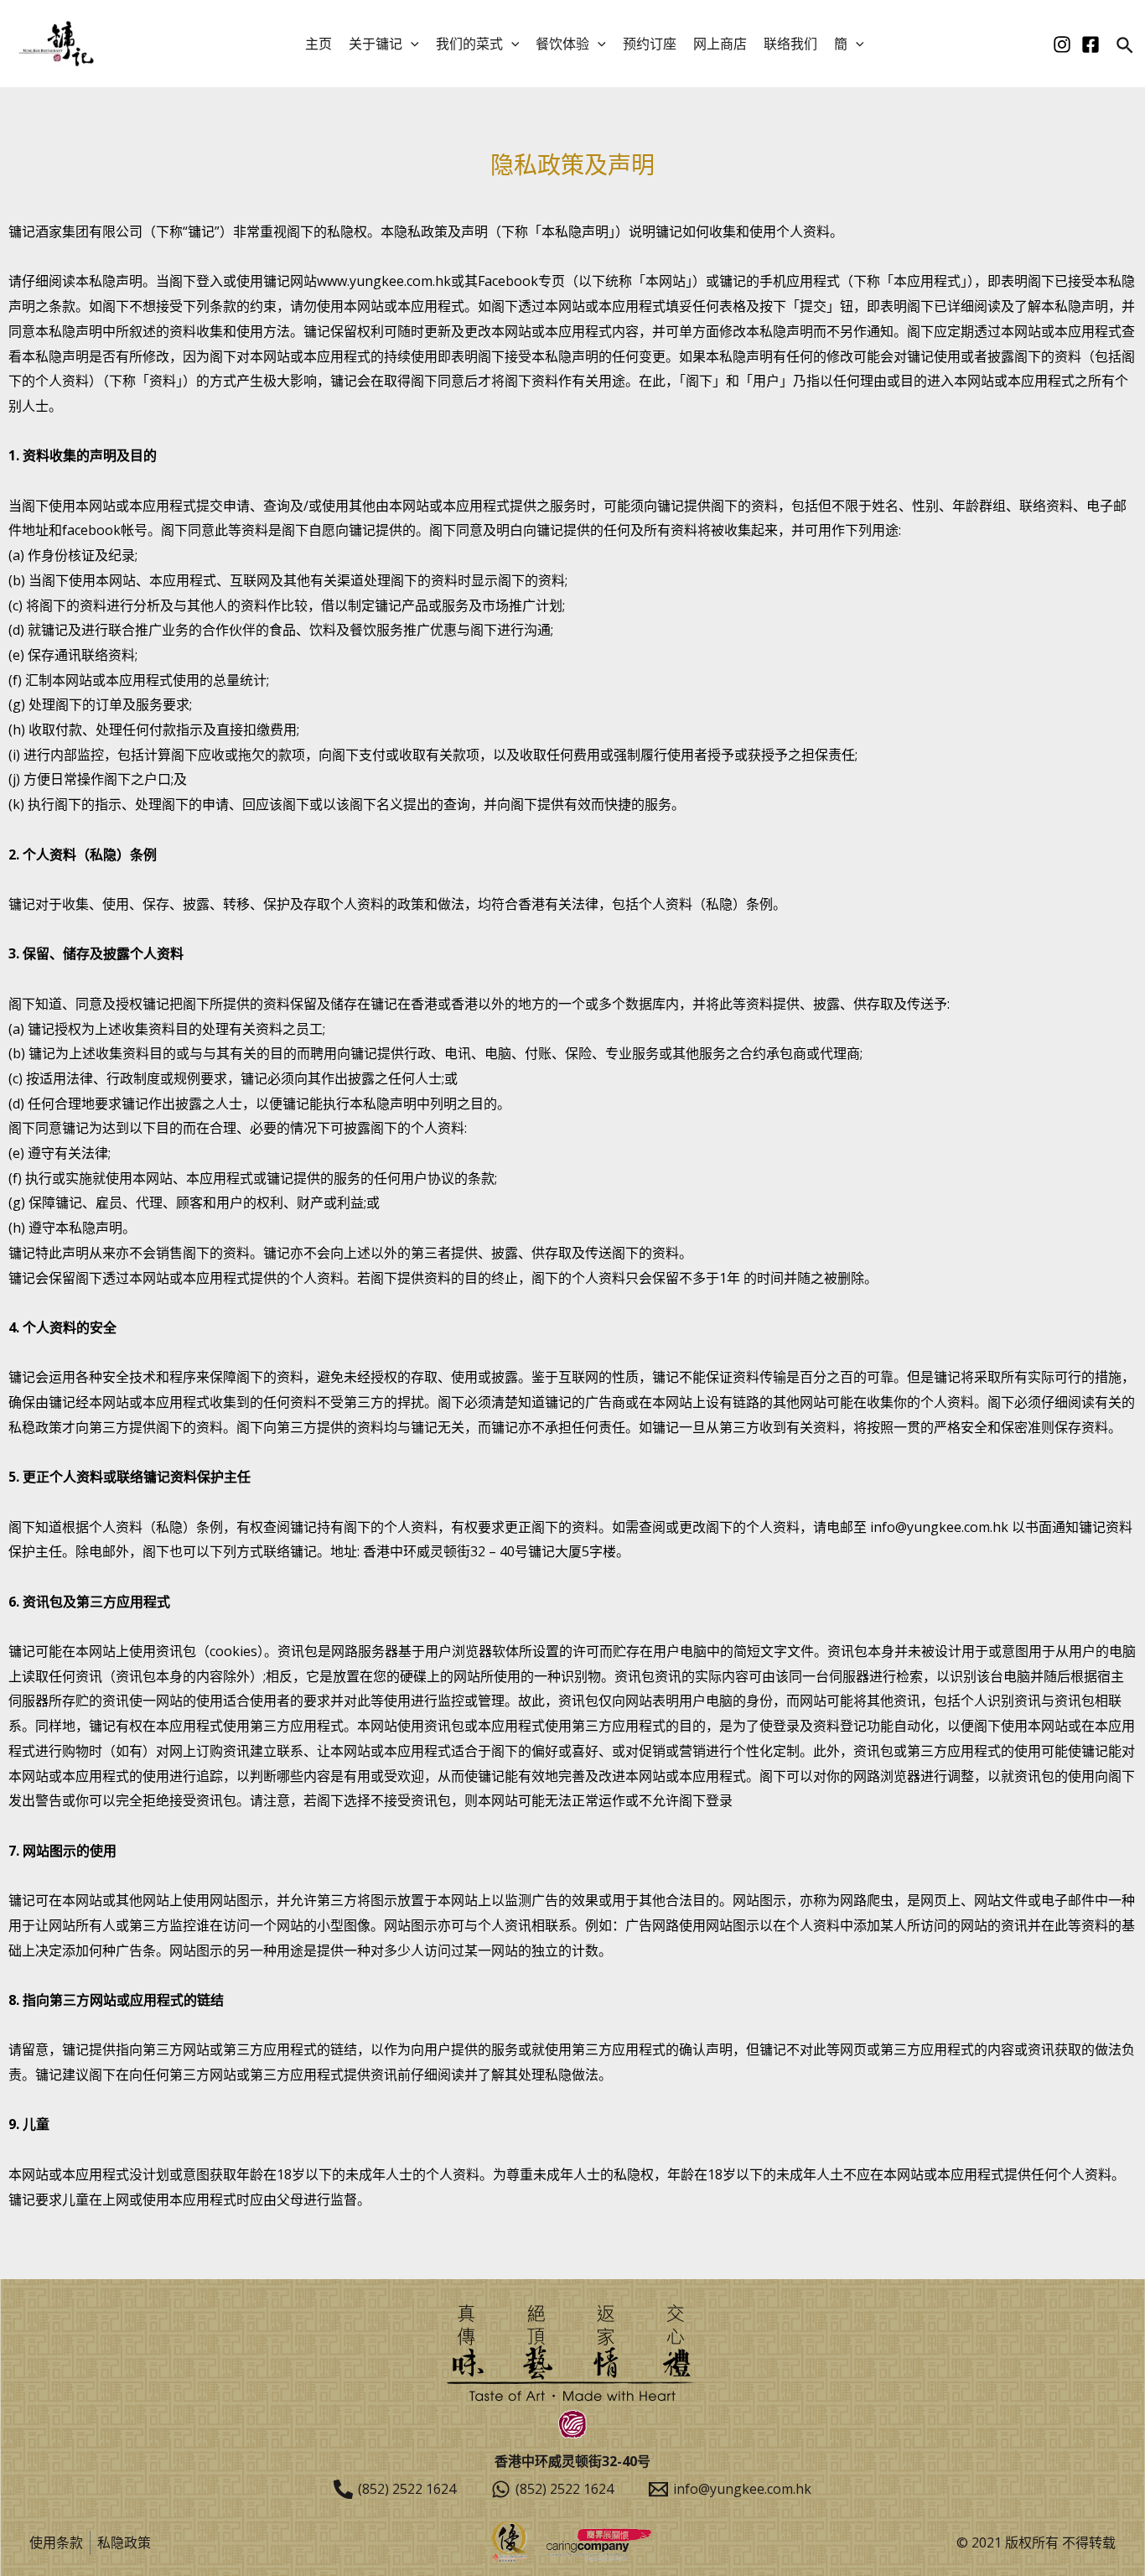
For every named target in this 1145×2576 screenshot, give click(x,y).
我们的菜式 (469, 44)
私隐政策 (124, 2542)
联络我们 (790, 44)
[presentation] (411, 44)
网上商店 (720, 44)
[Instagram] (1062, 44)
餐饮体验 (562, 44)
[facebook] (1091, 44)
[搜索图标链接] (1126, 47)
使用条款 (56, 2542)
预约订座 (650, 44)
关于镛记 (376, 44)
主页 (319, 44)
